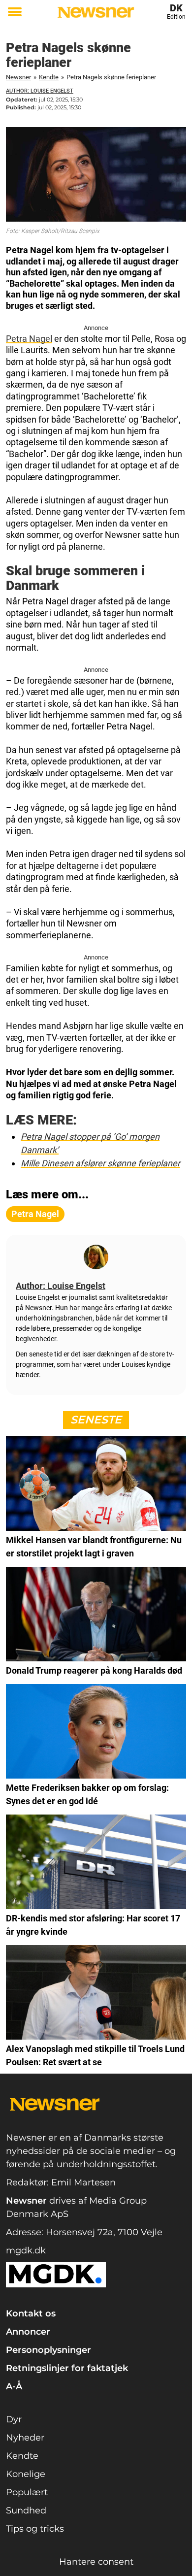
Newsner (18, 77)
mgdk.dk (26, 2250)
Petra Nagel (29, 339)
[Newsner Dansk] (96, 12)
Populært (27, 2492)
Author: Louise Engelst (40, 91)
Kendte (49, 77)
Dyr (14, 2419)
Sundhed (26, 2510)
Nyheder (25, 2438)
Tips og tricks (35, 2529)
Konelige (26, 2474)
